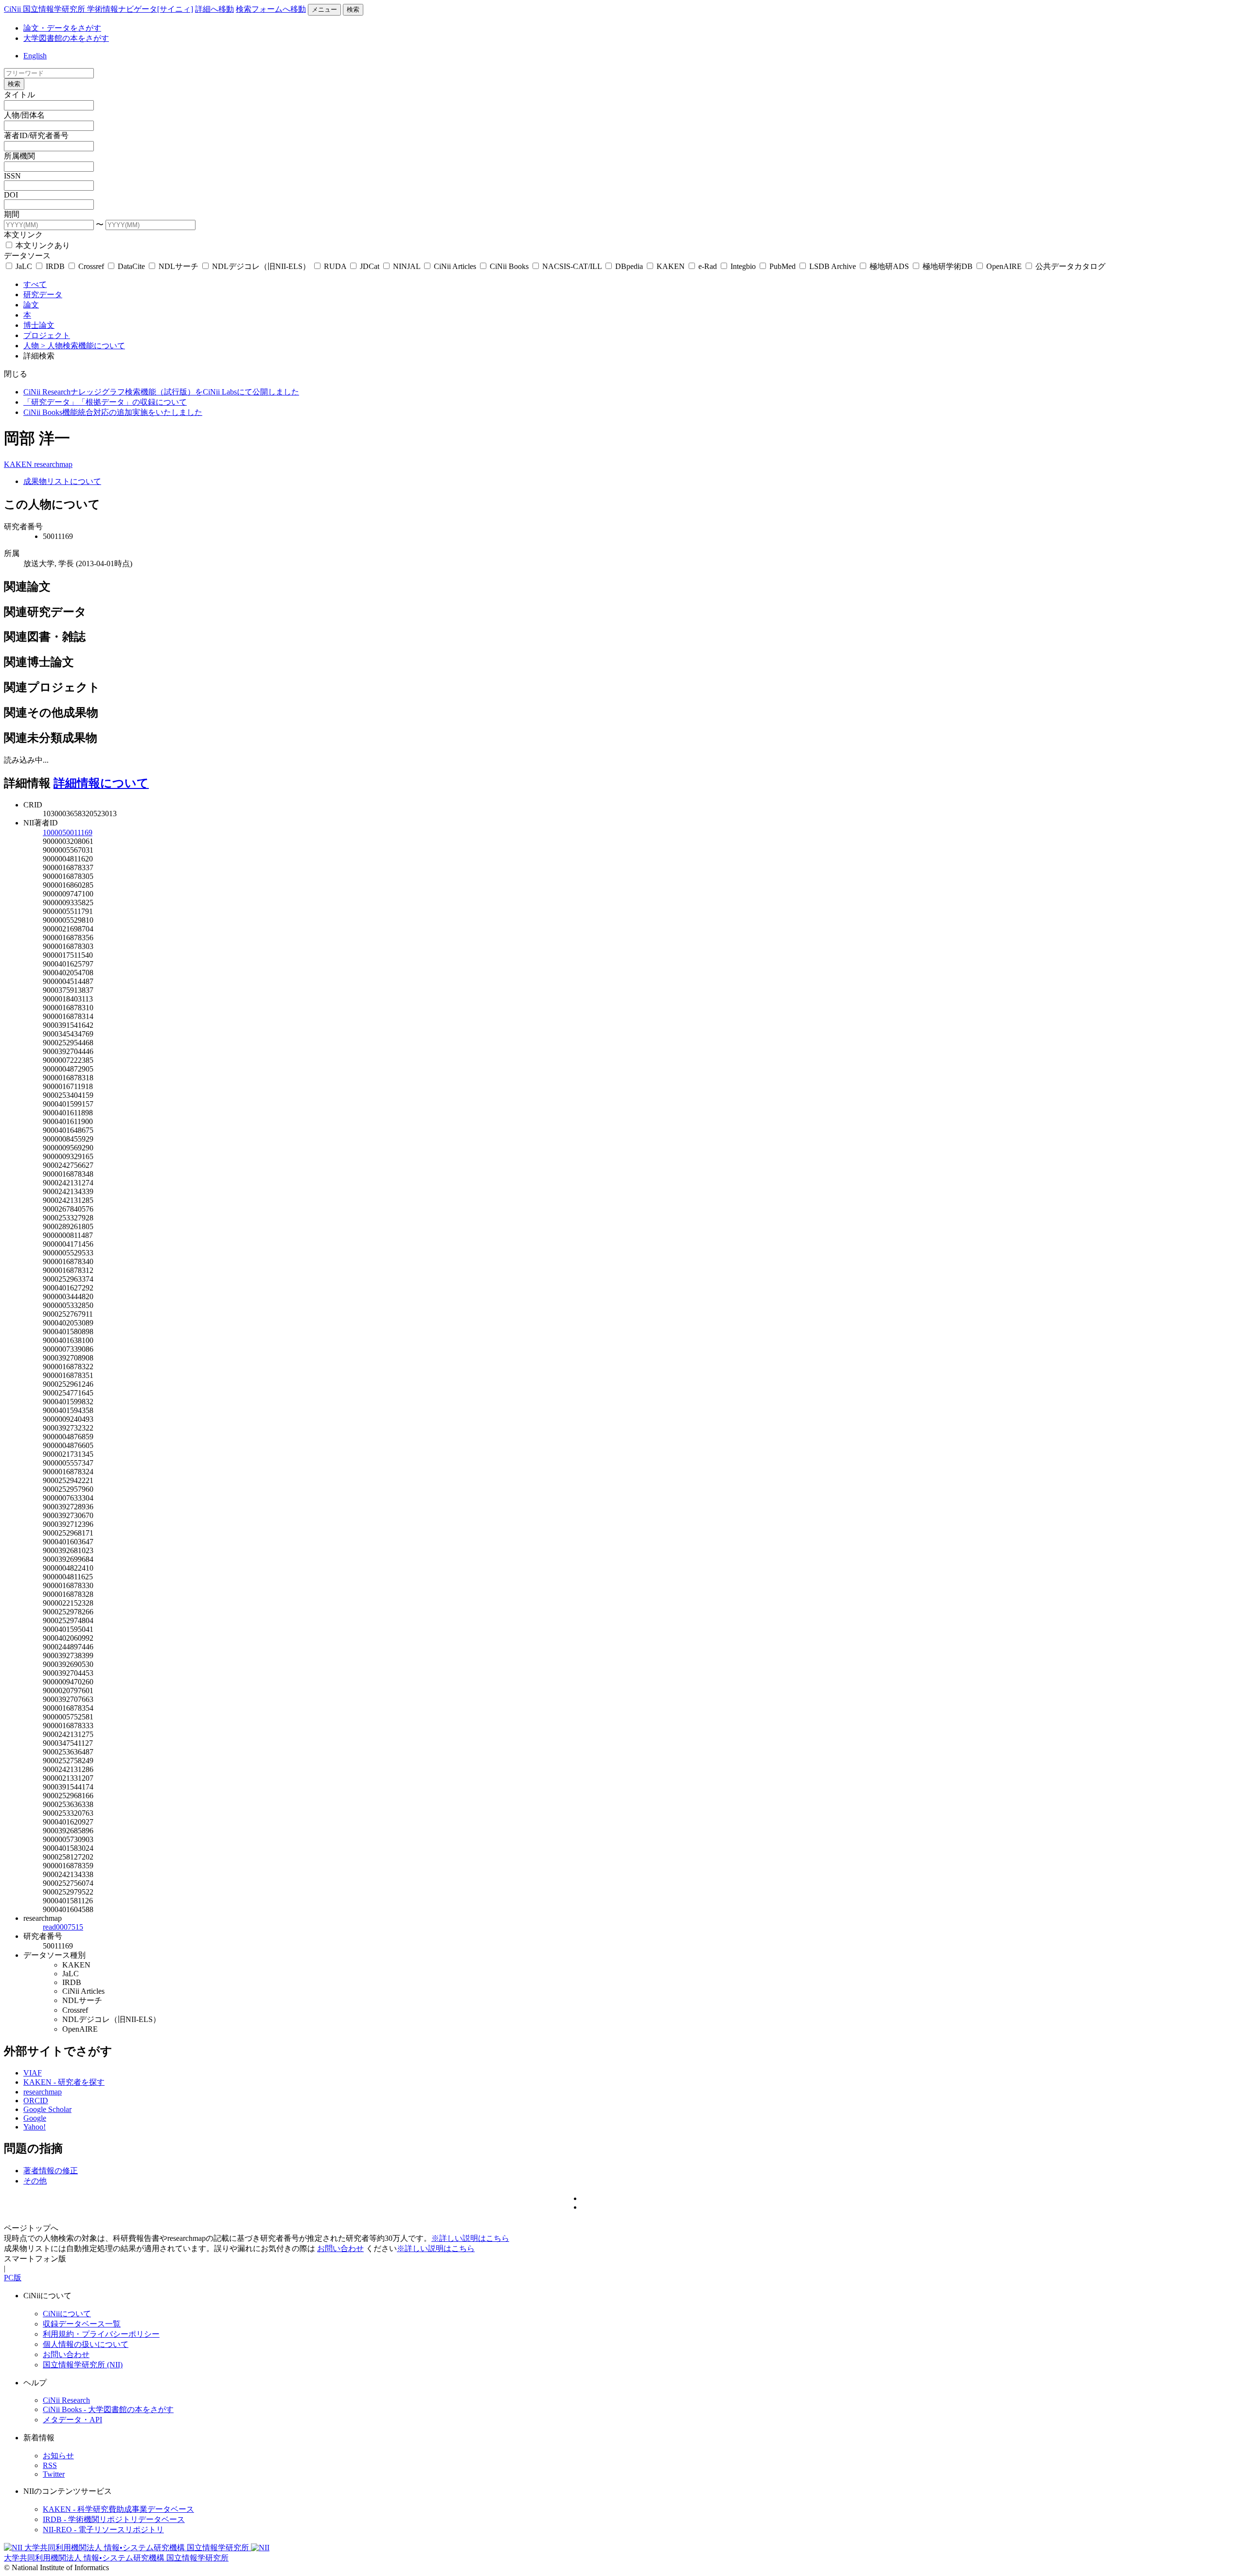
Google (35, 2118)
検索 (353, 9)
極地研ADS (889, 266)
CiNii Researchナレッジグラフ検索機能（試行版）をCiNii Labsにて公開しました (161, 392)
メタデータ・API (72, 2420)
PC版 (13, 2278)
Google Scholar (47, 2109)
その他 (35, 2181)
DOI (11, 195)
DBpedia (629, 266)
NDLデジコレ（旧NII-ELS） (261, 266)
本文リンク (23, 235)
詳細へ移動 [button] (214, 9)
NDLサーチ (178, 266)
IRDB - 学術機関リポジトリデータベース (114, 2519)
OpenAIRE (1004, 266)
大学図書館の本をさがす (66, 38)
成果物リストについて (62, 481)
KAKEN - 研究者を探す (64, 2082)
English (35, 56)
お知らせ (58, 2456)
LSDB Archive (833, 266)
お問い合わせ (340, 2248)
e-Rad (708, 266)
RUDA (335, 266)
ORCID (36, 2101)
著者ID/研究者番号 (36, 135)
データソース (27, 256)
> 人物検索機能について (83, 346)
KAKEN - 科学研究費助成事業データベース (118, 2509)
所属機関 (19, 156)
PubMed (783, 266)
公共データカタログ (1069, 266)
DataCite (131, 266)
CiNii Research (66, 2400)
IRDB (55, 266)
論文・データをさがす (62, 28)
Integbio (743, 266)
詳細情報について (101, 783)
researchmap (53, 464)
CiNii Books (509, 266)
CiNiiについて (67, 2314)
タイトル (19, 95)
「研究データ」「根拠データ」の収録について (105, 402)
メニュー (324, 9)
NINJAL (407, 266)
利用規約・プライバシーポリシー (101, 2334)
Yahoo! (35, 2127)
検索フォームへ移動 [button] (271, 9)
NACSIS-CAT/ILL (572, 266)
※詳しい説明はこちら (470, 2238)
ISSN (12, 176)
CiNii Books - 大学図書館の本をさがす (108, 2409)
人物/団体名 (24, 115)
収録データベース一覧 (82, 2324)
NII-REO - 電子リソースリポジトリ (103, 2530)
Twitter (54, 2474)
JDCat (370, 266)
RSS (50, 2465)
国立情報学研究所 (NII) (83, 2365)
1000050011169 (68, 832)
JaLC (24, 266)
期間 (12, 214)
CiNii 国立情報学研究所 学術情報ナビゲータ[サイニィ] (98, 9)
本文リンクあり (42, 245)
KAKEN (671, 266)
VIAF (33, 2073)
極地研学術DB (948, 266)
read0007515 (63, 1927)
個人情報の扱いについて (86, 2344)
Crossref (91, 266)
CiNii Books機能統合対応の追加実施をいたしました (113, 412)
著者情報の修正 (51, 2171)
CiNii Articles (455, 266)
